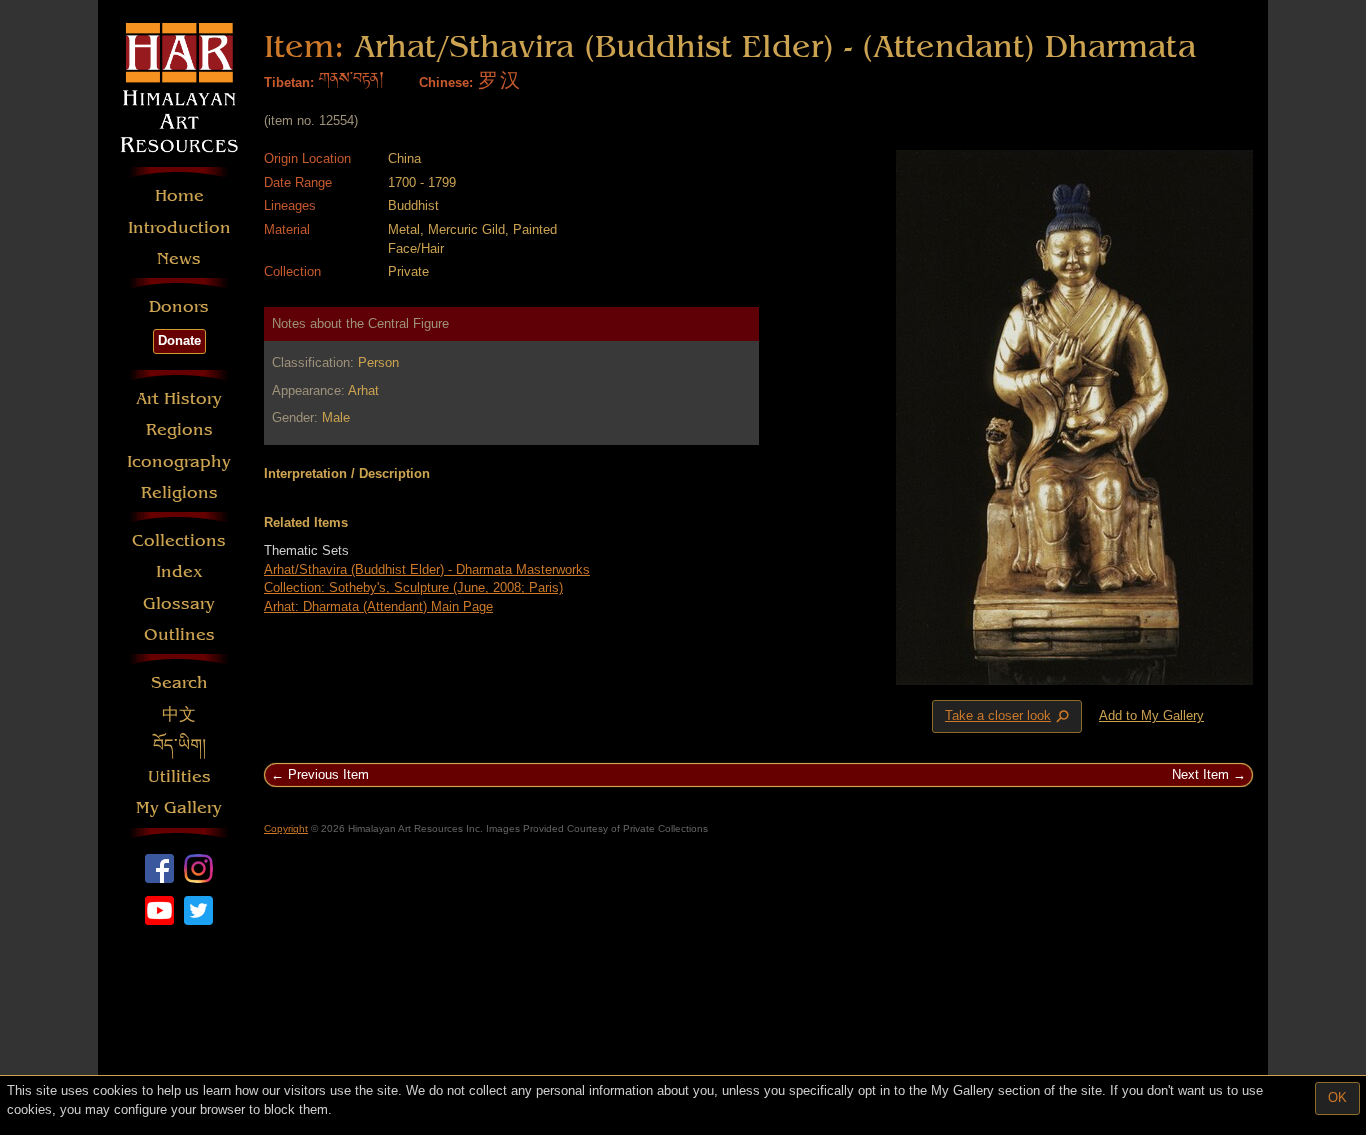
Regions (179, 429)
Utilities (179, 776)
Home (179, 195)
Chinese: (446, 82)
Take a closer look (1009, 717)
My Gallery (179, 807)
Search (179, 682)
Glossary (179, 603)
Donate (179, 340)
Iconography (179, 461)
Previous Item (328, 774)
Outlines (179, 634)
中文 (179, 714)
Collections (179, 540)
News (179, 258)
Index (179, 571)
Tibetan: (289, 82)
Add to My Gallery (1151, 715)
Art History (179, 398)
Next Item (1200, 774)
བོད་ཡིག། (179, 745)
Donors (179, 306)
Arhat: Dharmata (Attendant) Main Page (378, 606)
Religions (179, 492)
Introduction (179, 227)
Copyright (286, 828)
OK (1337, 1097)
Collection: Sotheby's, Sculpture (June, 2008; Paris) (413, 587)
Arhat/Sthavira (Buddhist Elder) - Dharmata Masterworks (427, 569)
